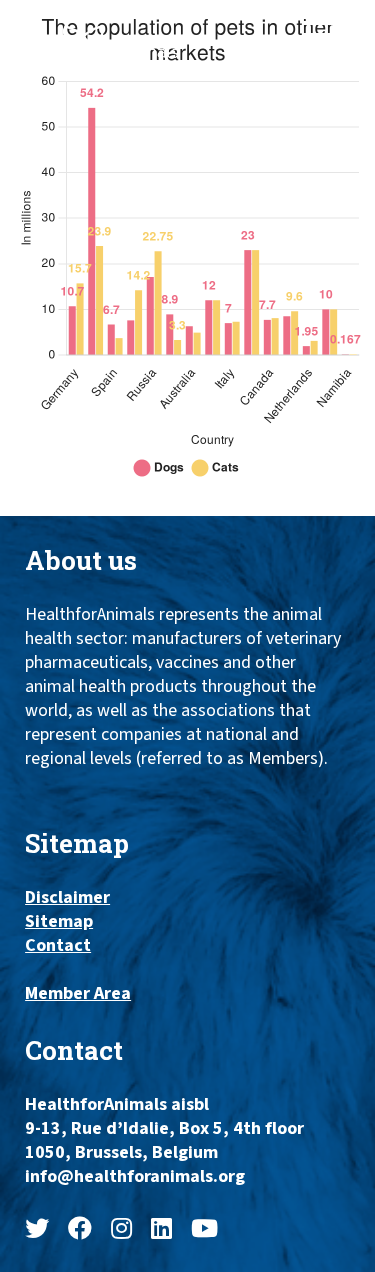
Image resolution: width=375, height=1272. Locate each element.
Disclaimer (67, 898)
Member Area (78, 994)
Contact (58, 946)
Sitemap (59, 922)
